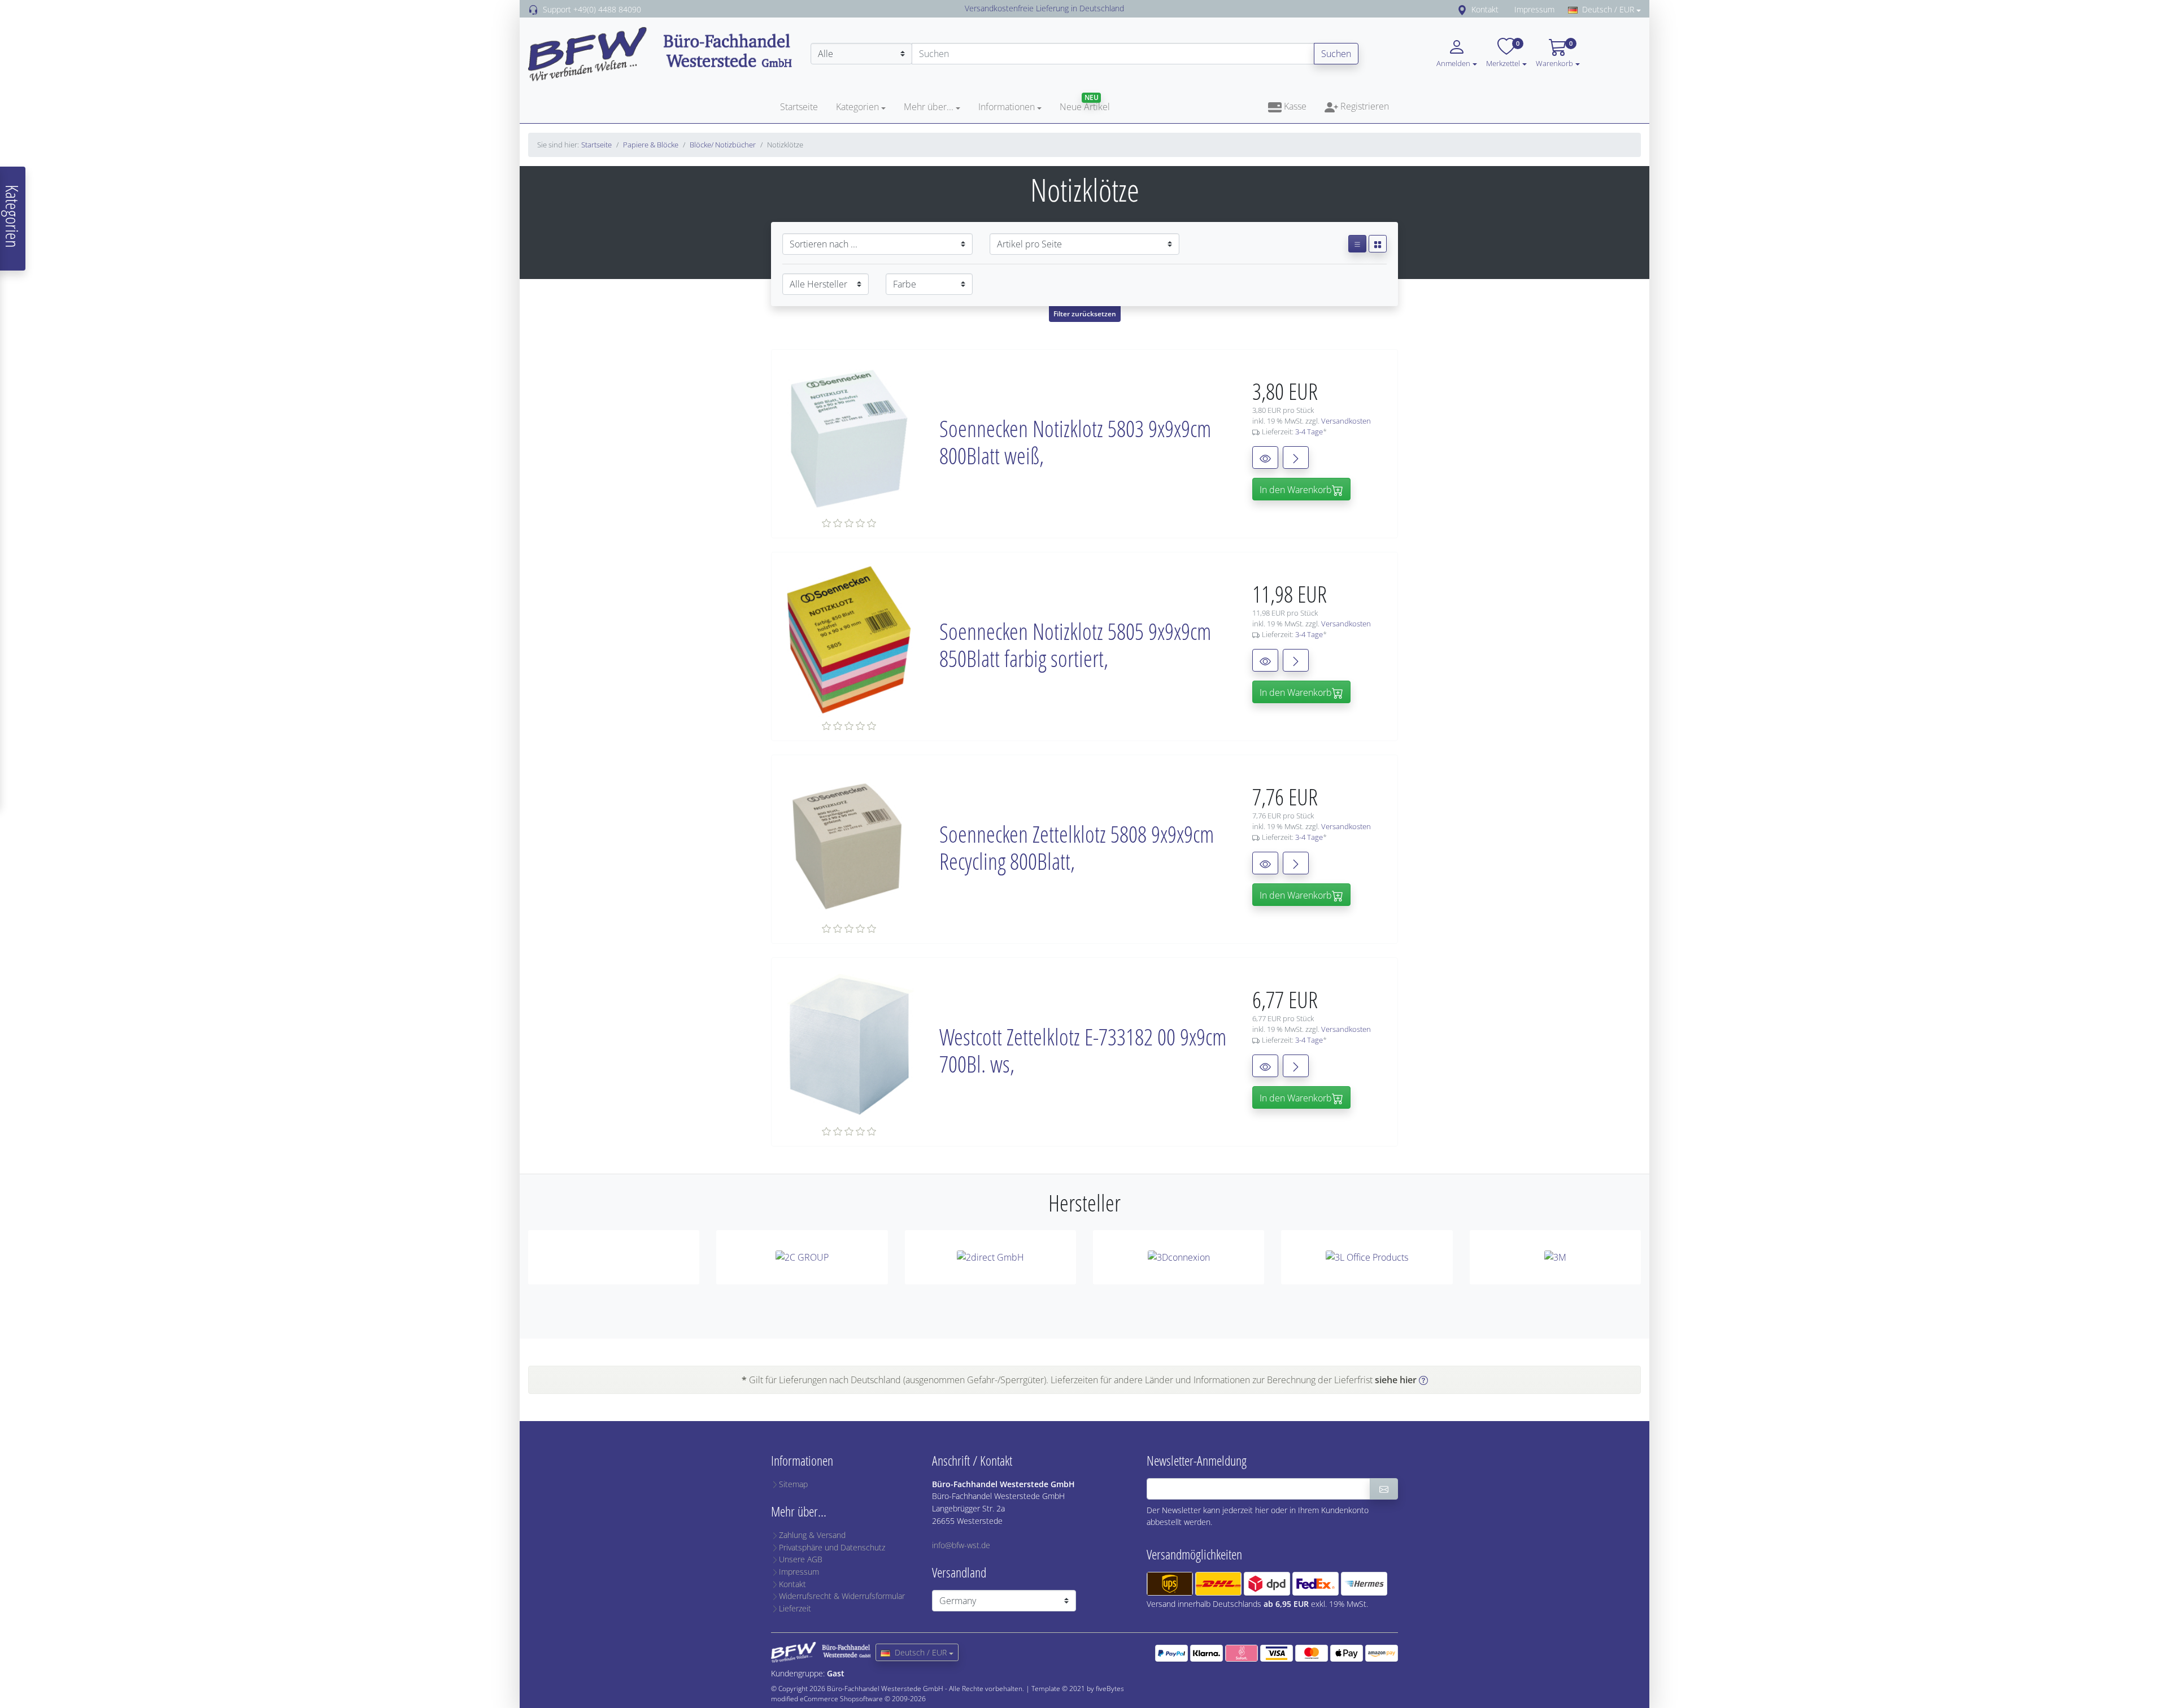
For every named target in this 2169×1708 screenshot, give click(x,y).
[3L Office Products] (1367, 1257)
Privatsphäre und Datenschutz (832, 1547)
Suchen (1336, 54)
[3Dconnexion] (1179, 1257)
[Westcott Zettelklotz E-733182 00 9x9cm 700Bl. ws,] (850, 1044)
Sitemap (793, 1484)
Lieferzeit (795, 1608)
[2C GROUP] (802, 1257)
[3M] (1555, 1257)
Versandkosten (1346, 421)
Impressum (1534, 9)
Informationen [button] (1007, 107)
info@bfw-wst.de (961, 1545)
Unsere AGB (801, 1559)
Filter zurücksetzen (1085, 314)
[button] (1525, 63)
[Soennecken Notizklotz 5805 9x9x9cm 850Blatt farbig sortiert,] (850, 639)
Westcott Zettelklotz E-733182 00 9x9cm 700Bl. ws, (1083, 1050)
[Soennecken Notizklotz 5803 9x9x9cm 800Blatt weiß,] (850, 436)
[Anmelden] (1384, 1489)
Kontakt (1485, 9)
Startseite (799, 107)
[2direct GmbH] (990, 1257)
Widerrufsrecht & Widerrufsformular (842, 1596)
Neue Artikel (1085, 107)
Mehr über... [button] (929, 107)
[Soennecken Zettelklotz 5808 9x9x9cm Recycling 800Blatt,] (850, 842)
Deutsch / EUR (1608, 9)
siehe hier (1396, 1380)
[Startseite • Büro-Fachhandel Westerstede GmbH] (661, 53)
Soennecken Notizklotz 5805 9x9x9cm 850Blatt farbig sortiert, (1075, 645)
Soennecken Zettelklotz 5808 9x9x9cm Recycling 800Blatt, (1077, 848)
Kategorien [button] (857, 107)
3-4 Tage (1309, 432)
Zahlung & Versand (812, 1535)
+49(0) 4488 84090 (607, 9)
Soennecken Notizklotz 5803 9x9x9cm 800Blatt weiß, (1075, 442)
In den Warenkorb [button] (1296, 490)
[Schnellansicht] (1265, 457)
